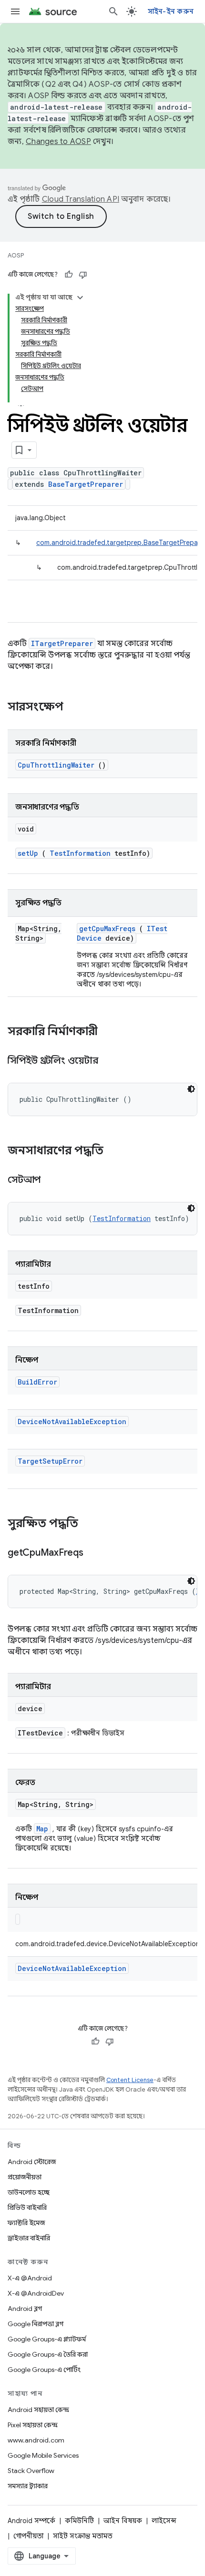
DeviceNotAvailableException (72, 1421)
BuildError (37, 1382)
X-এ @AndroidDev (36, 2293)
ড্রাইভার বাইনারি (29, 2238)
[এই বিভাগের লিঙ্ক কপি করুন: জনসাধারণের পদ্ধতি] (116, 1151)
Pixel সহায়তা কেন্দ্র (33, 2425)
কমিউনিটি (79, 2521)
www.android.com (36, 2440)
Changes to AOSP (58, 142)
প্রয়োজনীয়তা (25, 2177)
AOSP (16, 255)
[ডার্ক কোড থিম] (191, 1089)
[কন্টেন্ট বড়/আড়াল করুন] (80, 298)
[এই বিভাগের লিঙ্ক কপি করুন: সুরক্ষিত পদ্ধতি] (91, 1524)
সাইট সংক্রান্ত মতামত (83, 2536)
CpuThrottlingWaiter (56, 765)
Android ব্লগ (25, 2309)
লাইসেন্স (164, 2521)
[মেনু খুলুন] (15, 11)
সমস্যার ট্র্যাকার (28, 2486)
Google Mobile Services (43, 2455)
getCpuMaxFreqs (107, 929)
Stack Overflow (31, 2471)
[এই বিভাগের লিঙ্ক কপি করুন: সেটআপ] (52, 1180)
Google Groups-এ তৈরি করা (48, 2354)
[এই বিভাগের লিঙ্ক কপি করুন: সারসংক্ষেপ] (76, 708)
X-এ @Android (30, 2278)
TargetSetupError (50, 1461)
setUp (28, 853)
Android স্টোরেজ (32, 2162)
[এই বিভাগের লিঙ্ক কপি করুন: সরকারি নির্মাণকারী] (110, 1032)
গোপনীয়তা (28, 2536)
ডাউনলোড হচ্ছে (29, 2192)
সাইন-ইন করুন (171, 11)
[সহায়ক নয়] (83, 275)
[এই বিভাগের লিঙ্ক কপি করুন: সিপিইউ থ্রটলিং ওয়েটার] (110, 1061)
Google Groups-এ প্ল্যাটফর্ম (47, 2339)
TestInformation (80, 853)
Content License (130, 2080)
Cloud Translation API (81, 199)
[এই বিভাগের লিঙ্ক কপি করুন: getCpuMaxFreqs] (95, 1553)
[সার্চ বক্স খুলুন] (113, 11)
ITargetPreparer (62, 643)
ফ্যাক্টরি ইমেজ (26, 2223)
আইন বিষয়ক (123, 2521)
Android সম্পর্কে (31, 2521)
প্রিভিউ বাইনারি (27, 2207)
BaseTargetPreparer (86, 484)
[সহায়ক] (69, 275)
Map (42, 1829)
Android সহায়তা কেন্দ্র (38, 2410)
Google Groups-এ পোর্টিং (44, 2370)
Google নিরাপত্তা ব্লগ (36, 2324)
